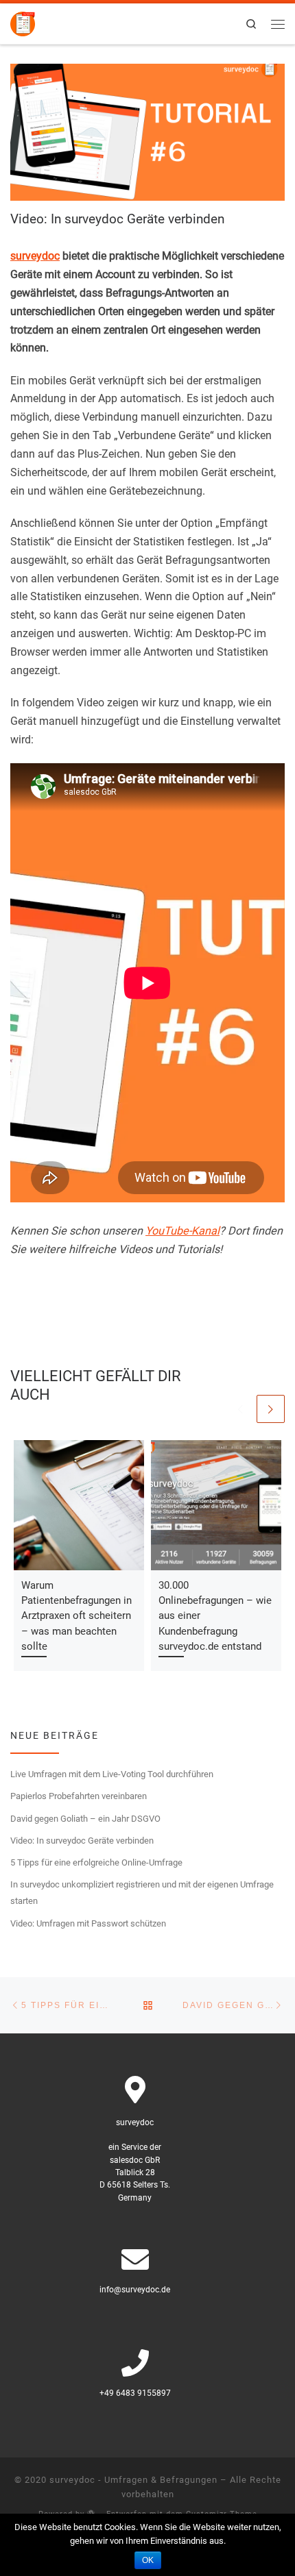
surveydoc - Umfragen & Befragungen (133, 2480)
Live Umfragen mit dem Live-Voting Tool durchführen (112, 1774)
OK (148, 2560)
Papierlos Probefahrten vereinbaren (79, 1796)
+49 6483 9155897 (135, 2393)
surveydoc (35, 256)
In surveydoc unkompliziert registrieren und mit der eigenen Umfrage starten (142, 1893)
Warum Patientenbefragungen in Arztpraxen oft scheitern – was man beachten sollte (76, 1616)
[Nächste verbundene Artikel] (271, 1409)
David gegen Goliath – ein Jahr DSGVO (85, 1819)
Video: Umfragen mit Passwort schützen (88, 1923)
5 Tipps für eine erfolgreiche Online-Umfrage (96, 1862)
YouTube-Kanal (182, 1231)
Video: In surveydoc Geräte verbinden (82, 1841)
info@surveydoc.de (135, 2290)
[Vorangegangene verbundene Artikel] (241, 1409)
